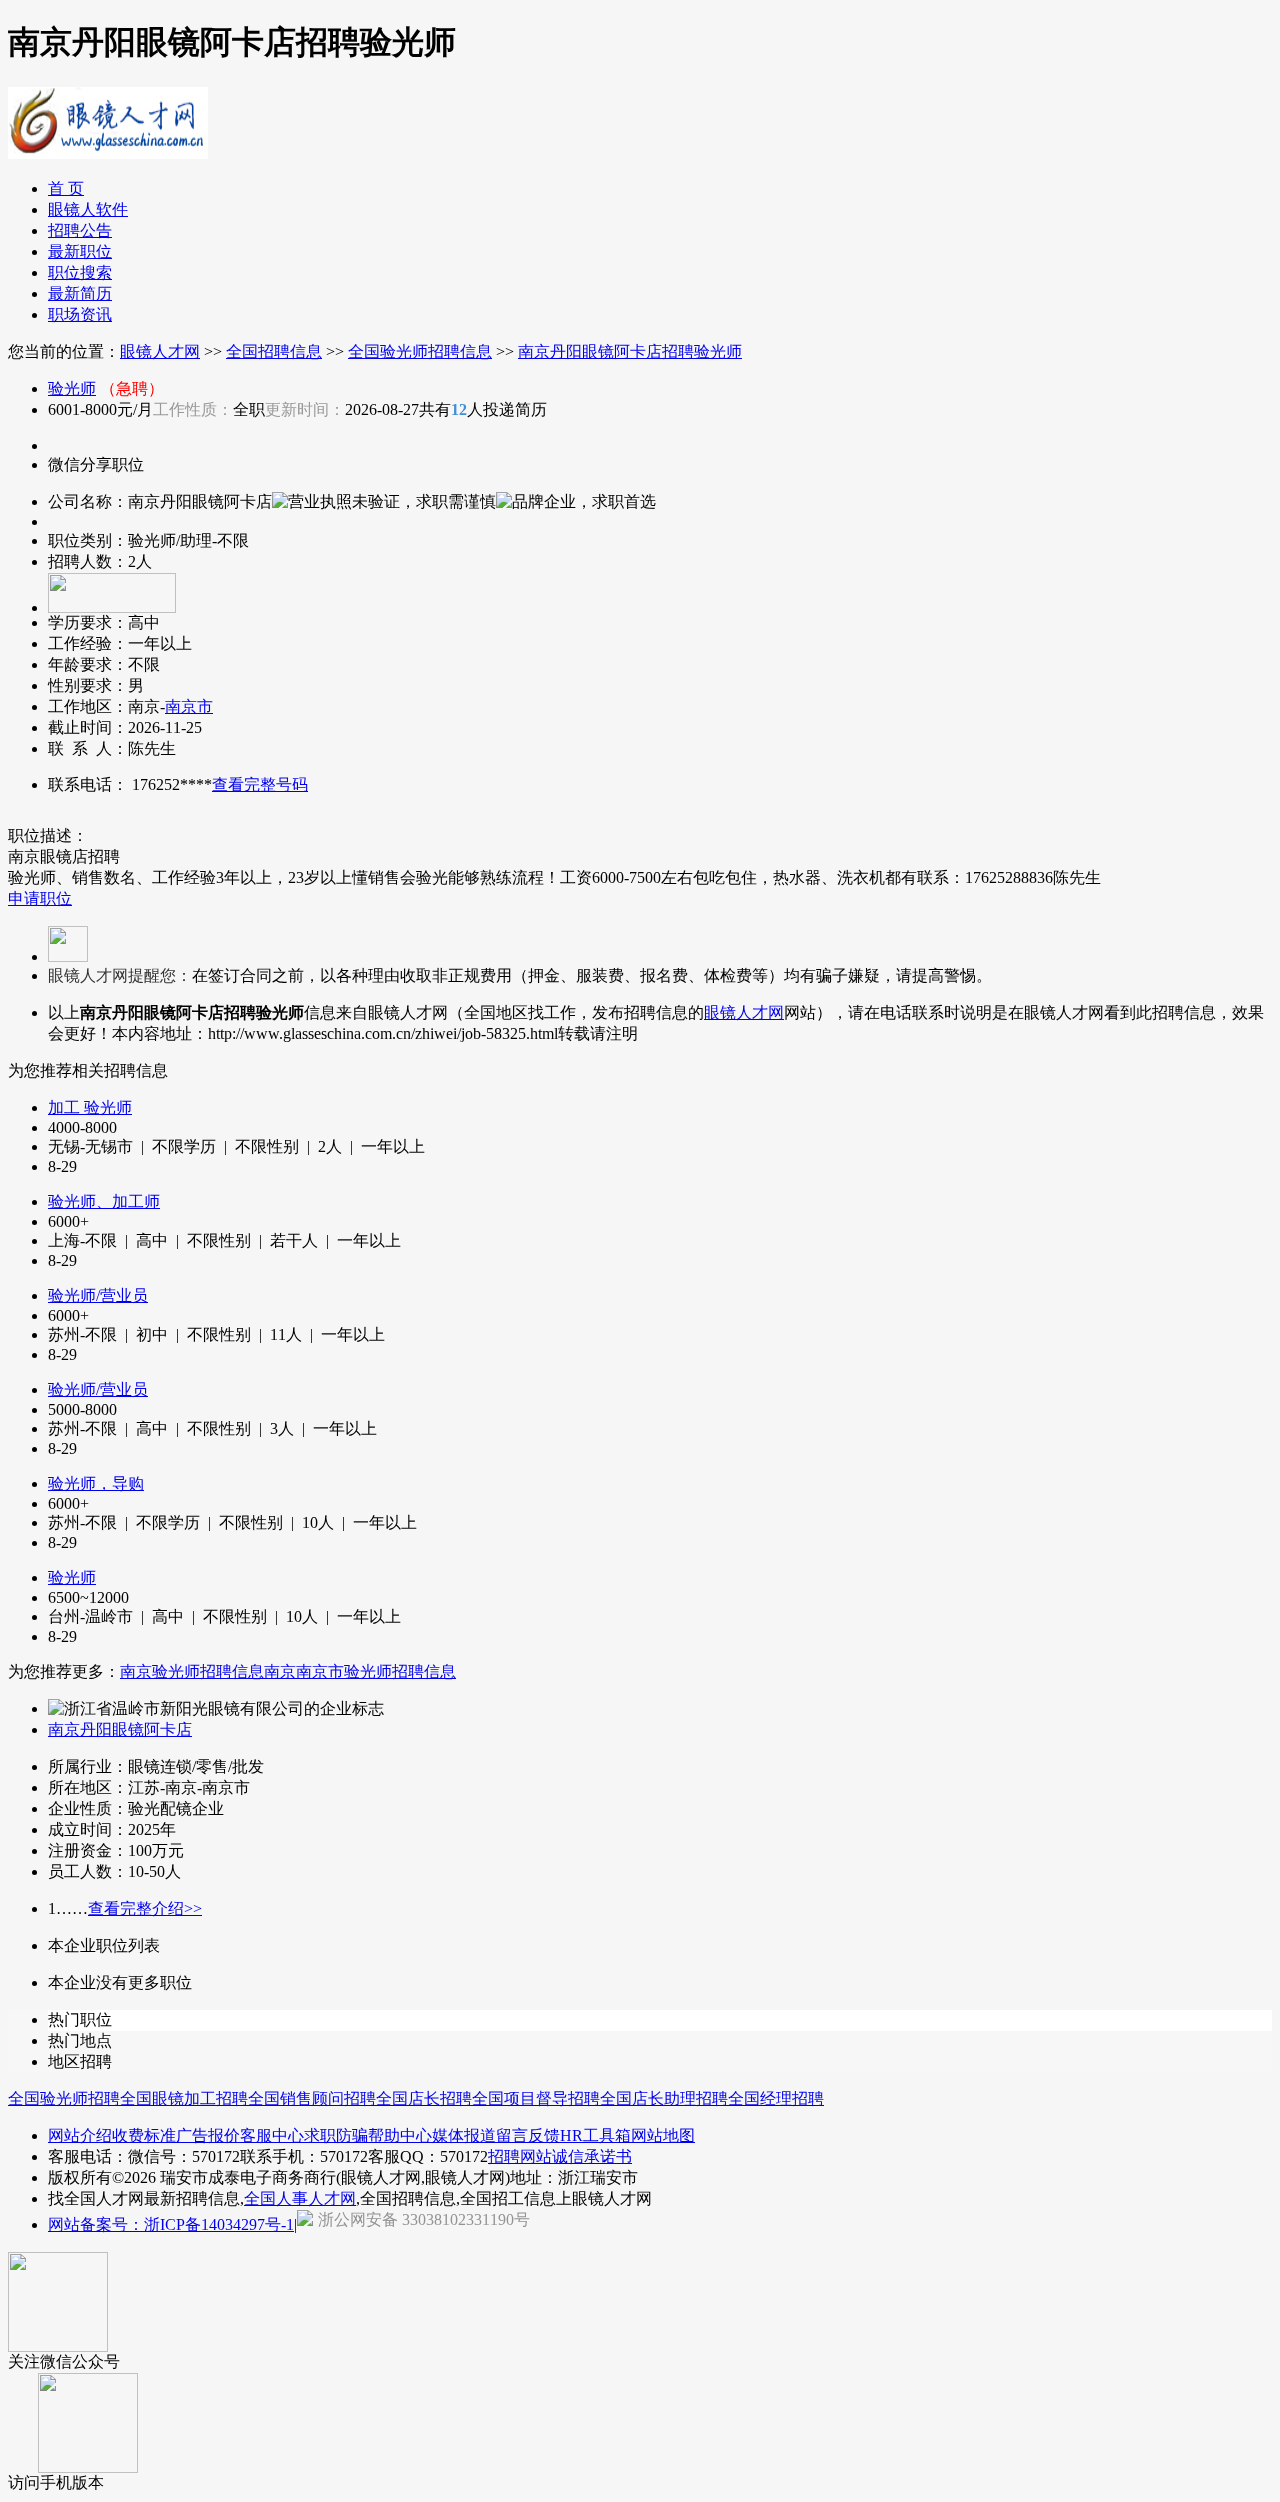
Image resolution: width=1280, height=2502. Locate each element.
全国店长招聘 (424, 2098)
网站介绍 (80, 2135)
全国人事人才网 (300, 2198)
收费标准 (144, 2135)
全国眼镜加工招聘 (184, 2098)
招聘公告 (80, 230)
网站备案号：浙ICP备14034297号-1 (171, 2224)
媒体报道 (464, 2135)
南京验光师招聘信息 (192, 1671)
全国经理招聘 (776, 2098)
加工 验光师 (90, 1107)
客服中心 (272, 2135)
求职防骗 (336, 2135)
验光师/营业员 (98, 1295)
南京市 (189, 706)
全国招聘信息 (274, 351)
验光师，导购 (96, 1483)
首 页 (66, 188)
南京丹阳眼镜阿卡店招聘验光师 (630, 351)
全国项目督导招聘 (536, 2098)
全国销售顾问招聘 (312, 2098)
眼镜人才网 (160, 351)
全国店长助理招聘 (664, 2098)
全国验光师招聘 (64, 2098)
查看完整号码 (260, 784)
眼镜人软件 (88, 209)
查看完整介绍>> (145, 1908)
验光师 (72, 388)
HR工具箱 (595, 2135)
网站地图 (663, 2135)
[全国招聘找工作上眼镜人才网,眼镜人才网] (108, 151)
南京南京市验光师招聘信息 (360, 1671)
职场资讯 (80, 314)
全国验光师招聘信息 (420, 351)
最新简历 (80, 293)
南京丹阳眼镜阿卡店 (120, 1729)
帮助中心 (400, 2135)
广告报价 (208, 2135)
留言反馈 (528, 2135)
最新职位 (80, 251)
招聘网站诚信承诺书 (560, 2156)
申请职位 (40, 898)
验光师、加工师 (104, 1201)
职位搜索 (80, 272)
